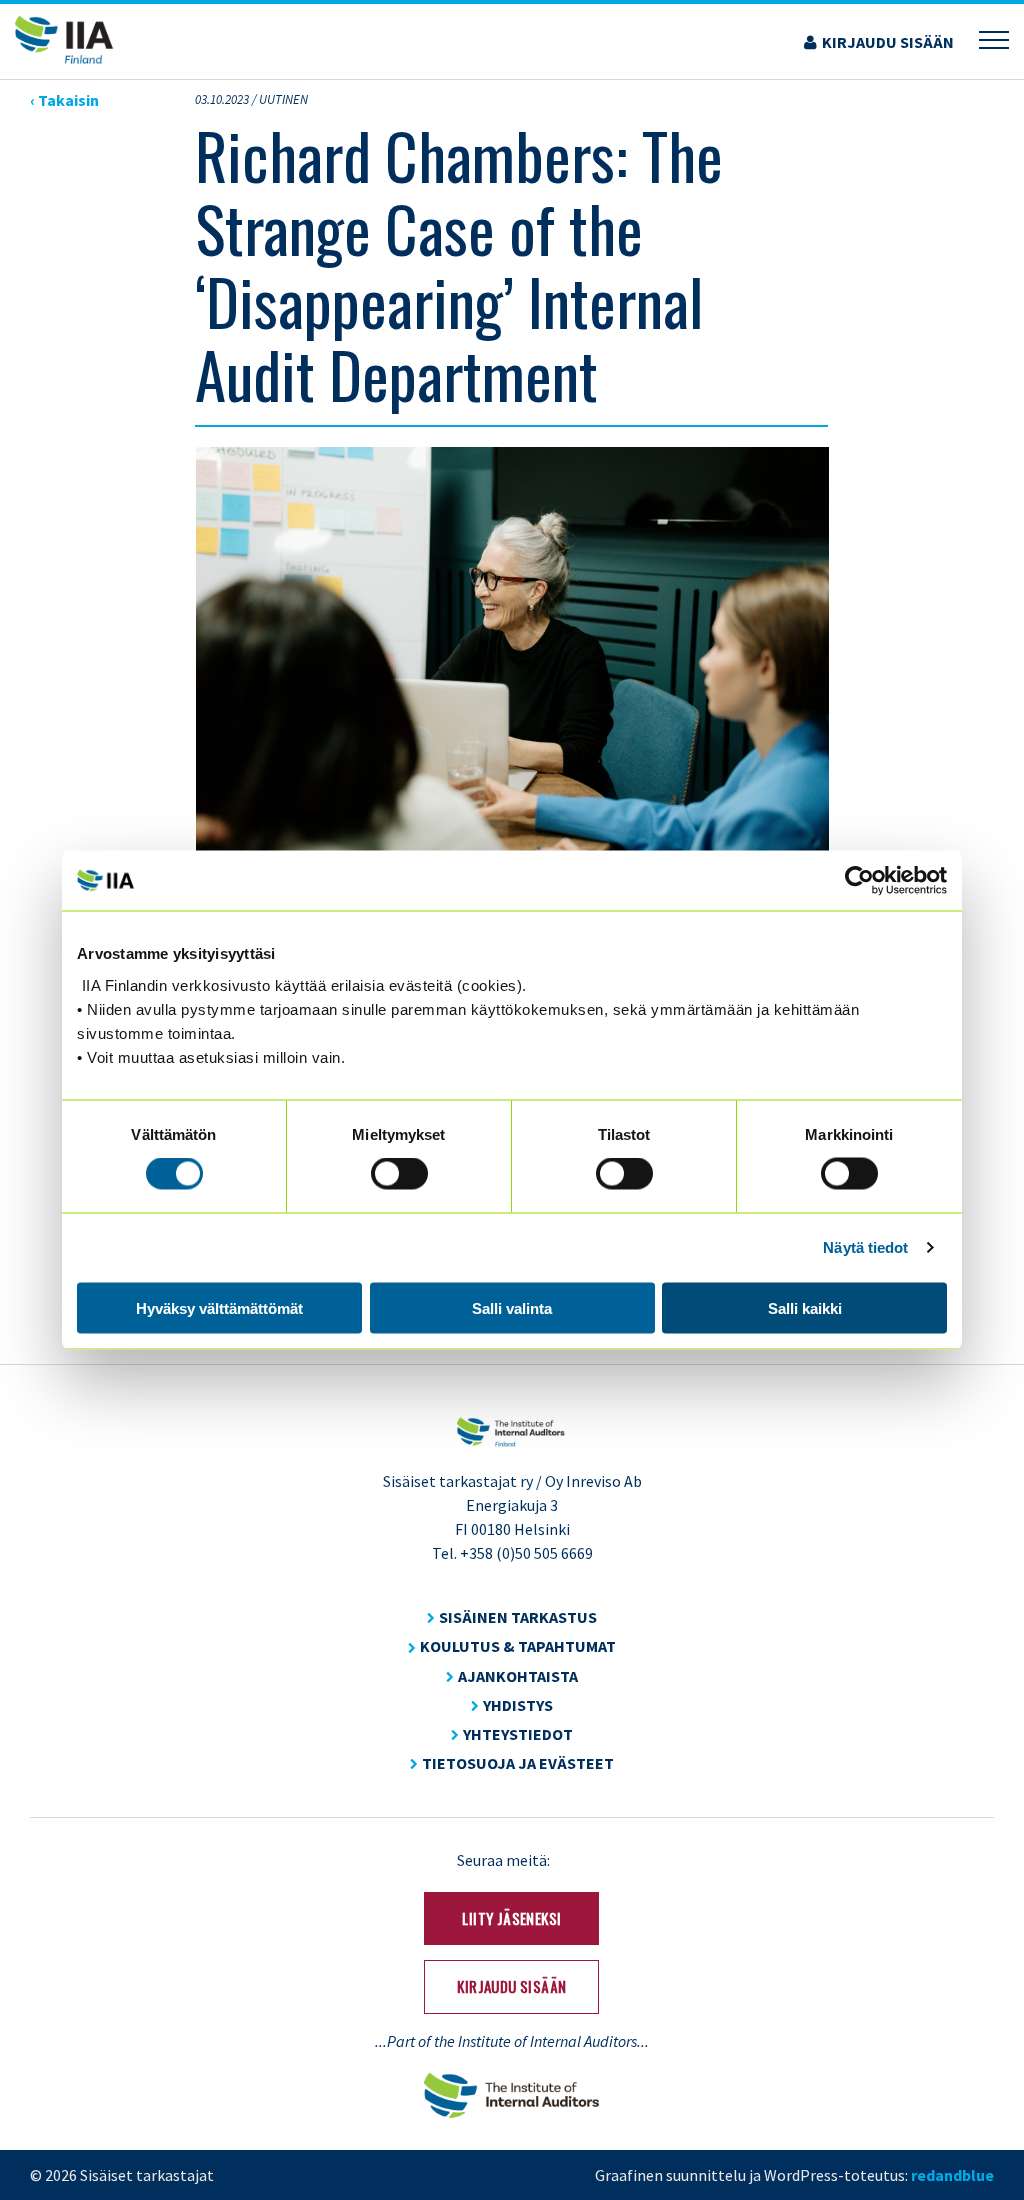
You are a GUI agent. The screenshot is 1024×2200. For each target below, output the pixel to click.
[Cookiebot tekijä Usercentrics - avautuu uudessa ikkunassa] (859, 881)
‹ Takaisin (64, 100)
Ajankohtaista (518, 1676)
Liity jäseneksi (511, 1918)
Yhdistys (518, 1705)
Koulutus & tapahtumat (518, 1646)
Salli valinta (512, 1307)
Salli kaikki (805, 1307)
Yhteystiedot (518, 1734)
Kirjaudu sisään (888, 42)
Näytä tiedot (865, 1247)
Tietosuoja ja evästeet (518, 1763)
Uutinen (283, 99)
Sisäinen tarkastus (518, 1617)
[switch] (399, 1174)
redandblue (952, 2175)
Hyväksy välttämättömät (219, 1307)
